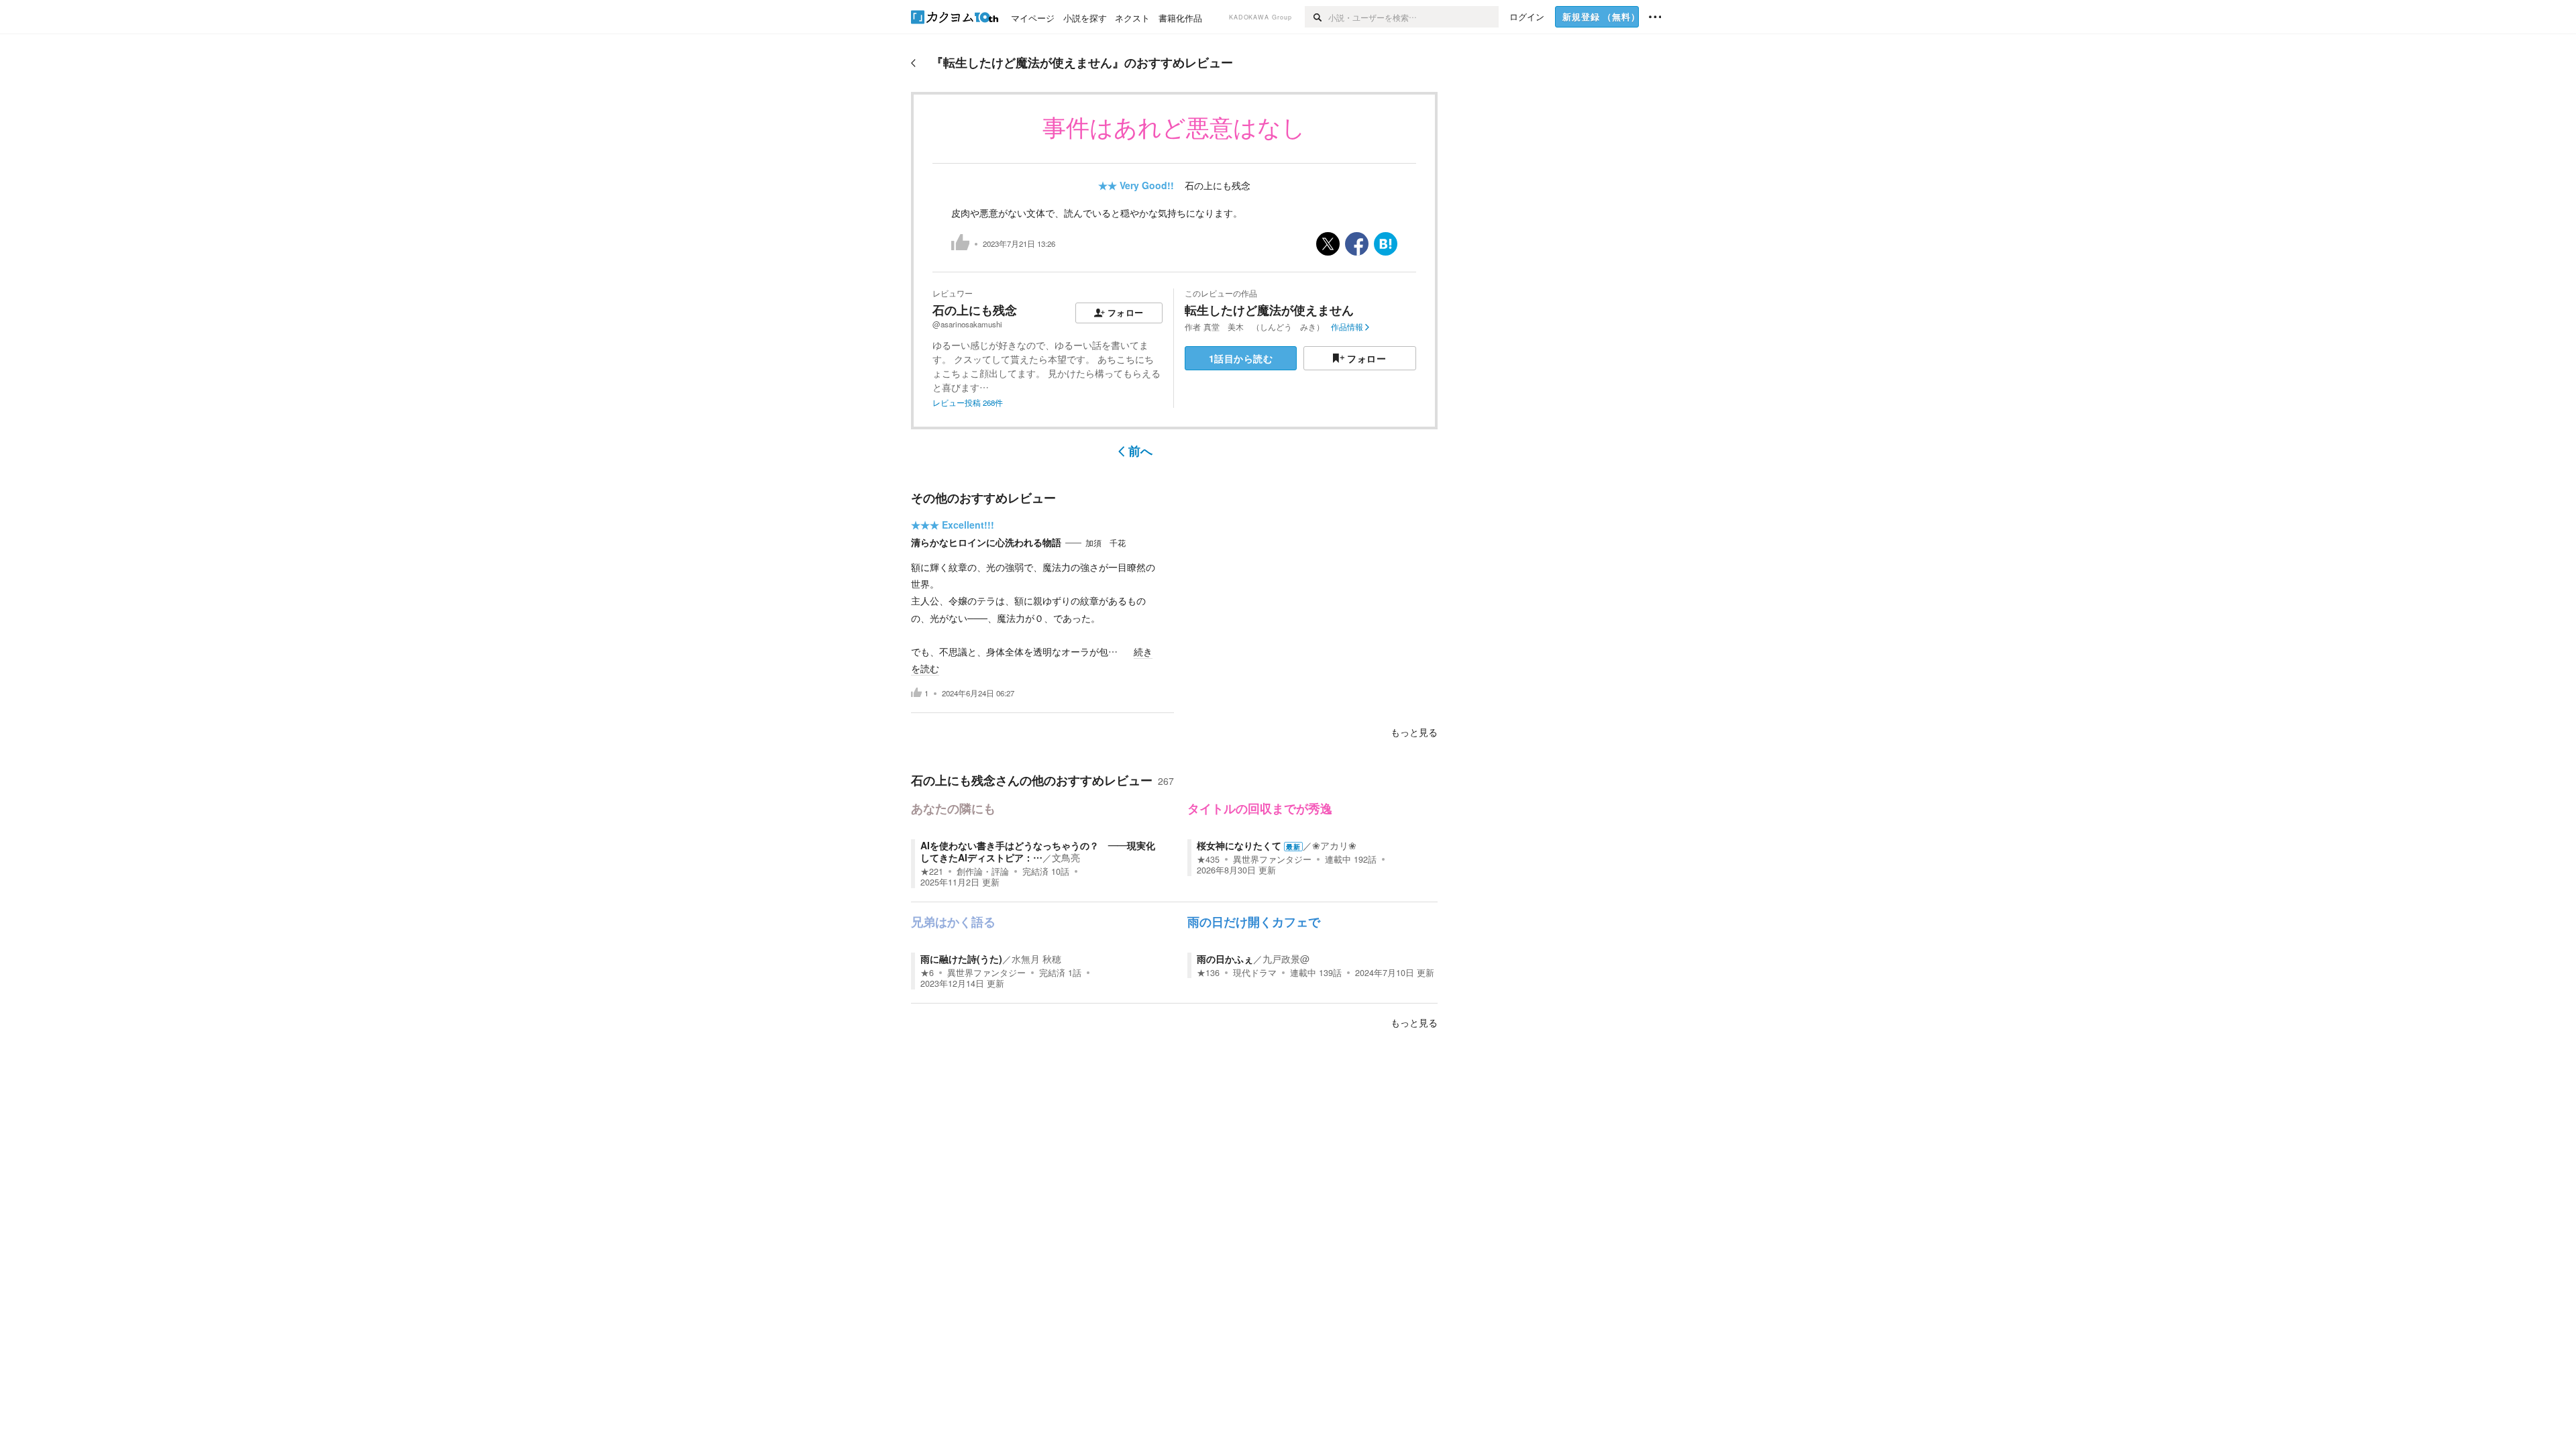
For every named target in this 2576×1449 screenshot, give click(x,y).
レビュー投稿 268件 (968, 402)
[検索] (1317, 17)
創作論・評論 (983, 871)
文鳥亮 (1066, 857)
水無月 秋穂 (1036, 959)
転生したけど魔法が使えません (1269, 310)
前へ (1140, 451)
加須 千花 (1106, 543)
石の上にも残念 (1218, 185)
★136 (1208, 973)
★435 (1208, 859)
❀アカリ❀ (1334, 845)
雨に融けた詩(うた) (961, 959)
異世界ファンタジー (1272, 859)
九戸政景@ (1286, 959)
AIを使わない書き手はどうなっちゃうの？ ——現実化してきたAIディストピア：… (1038, 851)
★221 (932, 871)
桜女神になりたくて (1239, 845)
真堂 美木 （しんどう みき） (1264, 327)
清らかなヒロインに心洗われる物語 (986, 542)
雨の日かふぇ (1225, 959)
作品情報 (1347, 327)
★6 (927, 973)
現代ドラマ (1255, 973)
